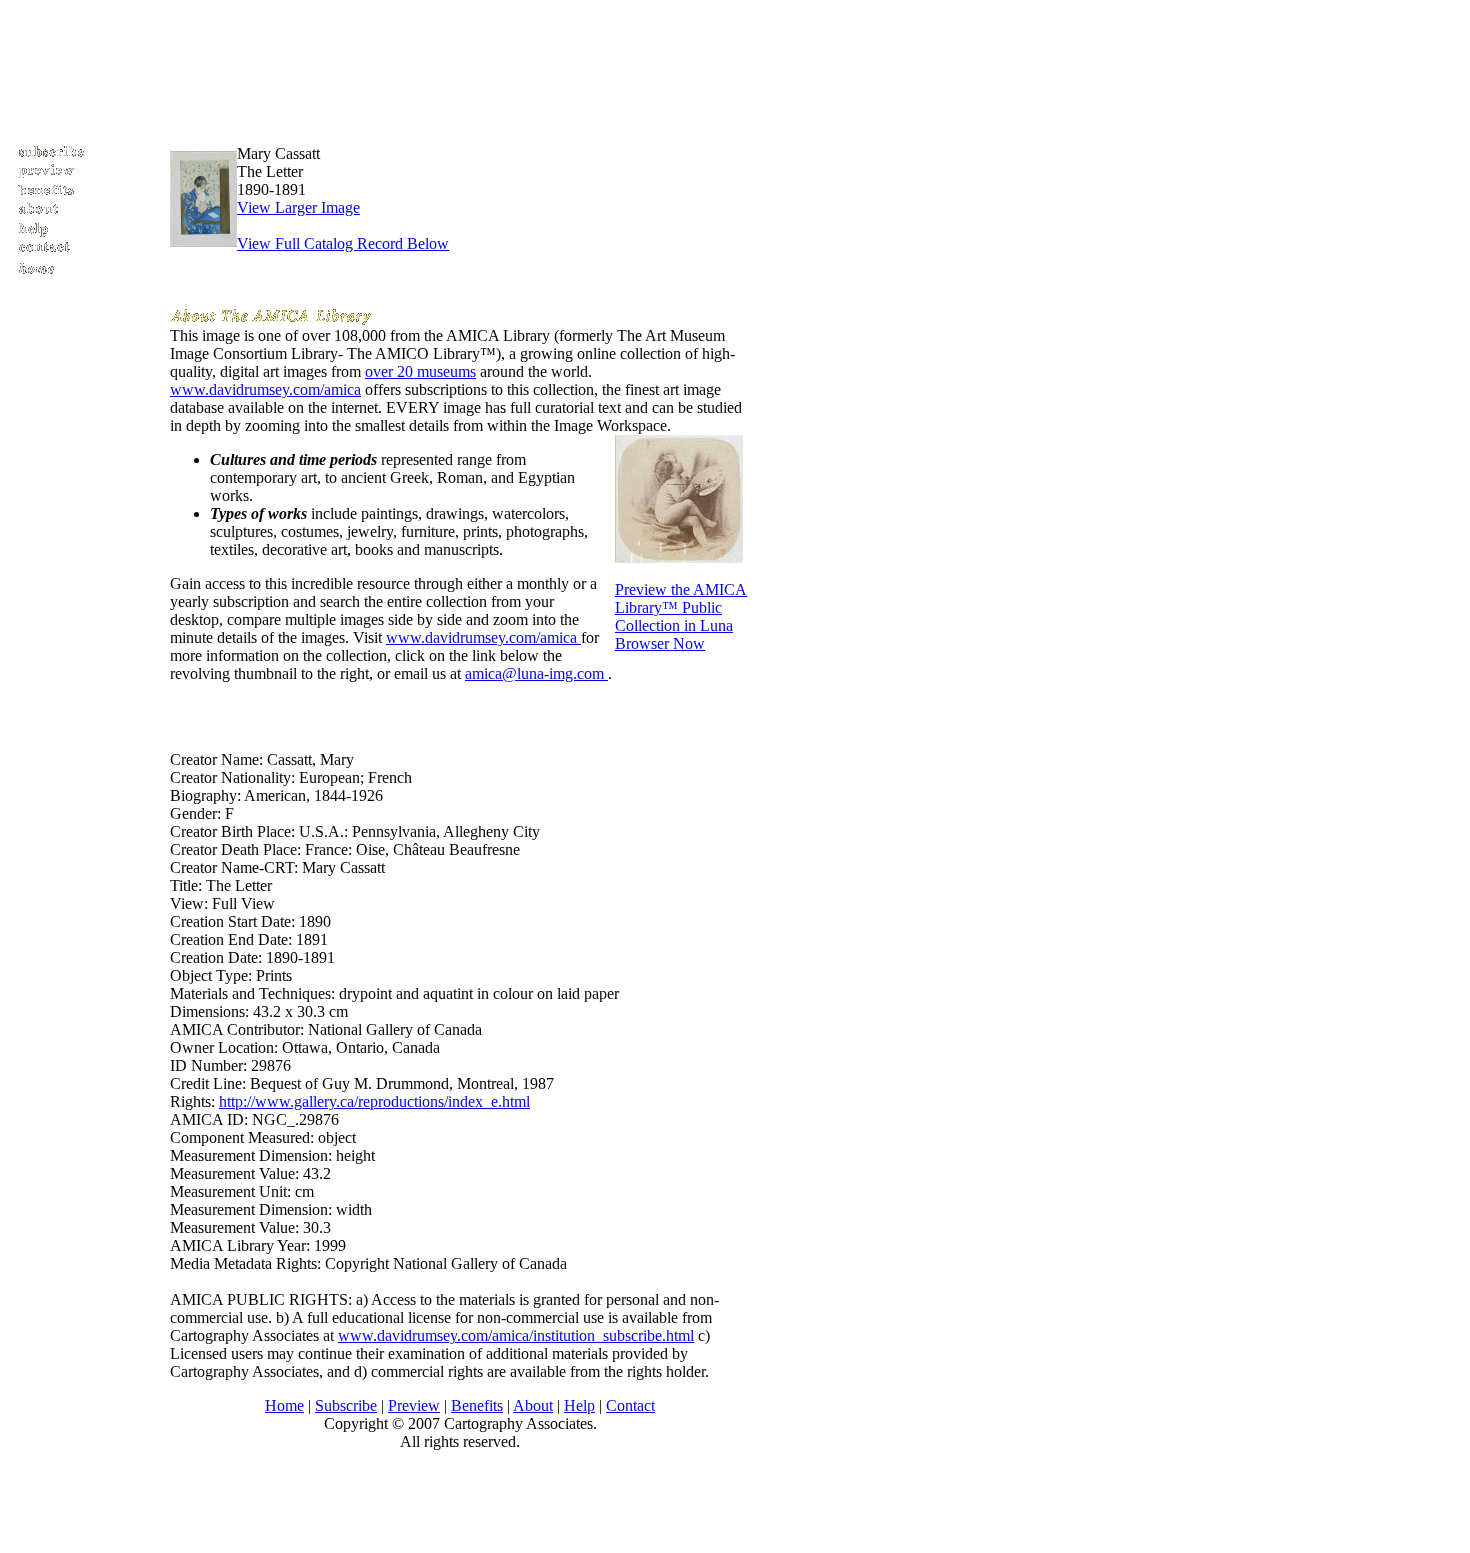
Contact (630, 1405)
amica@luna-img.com (536, 673)
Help (579, 1405)
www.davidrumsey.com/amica (265, 389)
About (533, 1405)
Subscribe (346, 1405)
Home (284, 1405)
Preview (414, 1405)
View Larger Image (298, 207)
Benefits (477, 1405)
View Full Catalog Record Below (343, 243)
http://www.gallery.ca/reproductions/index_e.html (374, 1101)
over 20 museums (420, 371)
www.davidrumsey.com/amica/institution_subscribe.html (516, 1335)
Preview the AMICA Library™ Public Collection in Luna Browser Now (681, 616)
